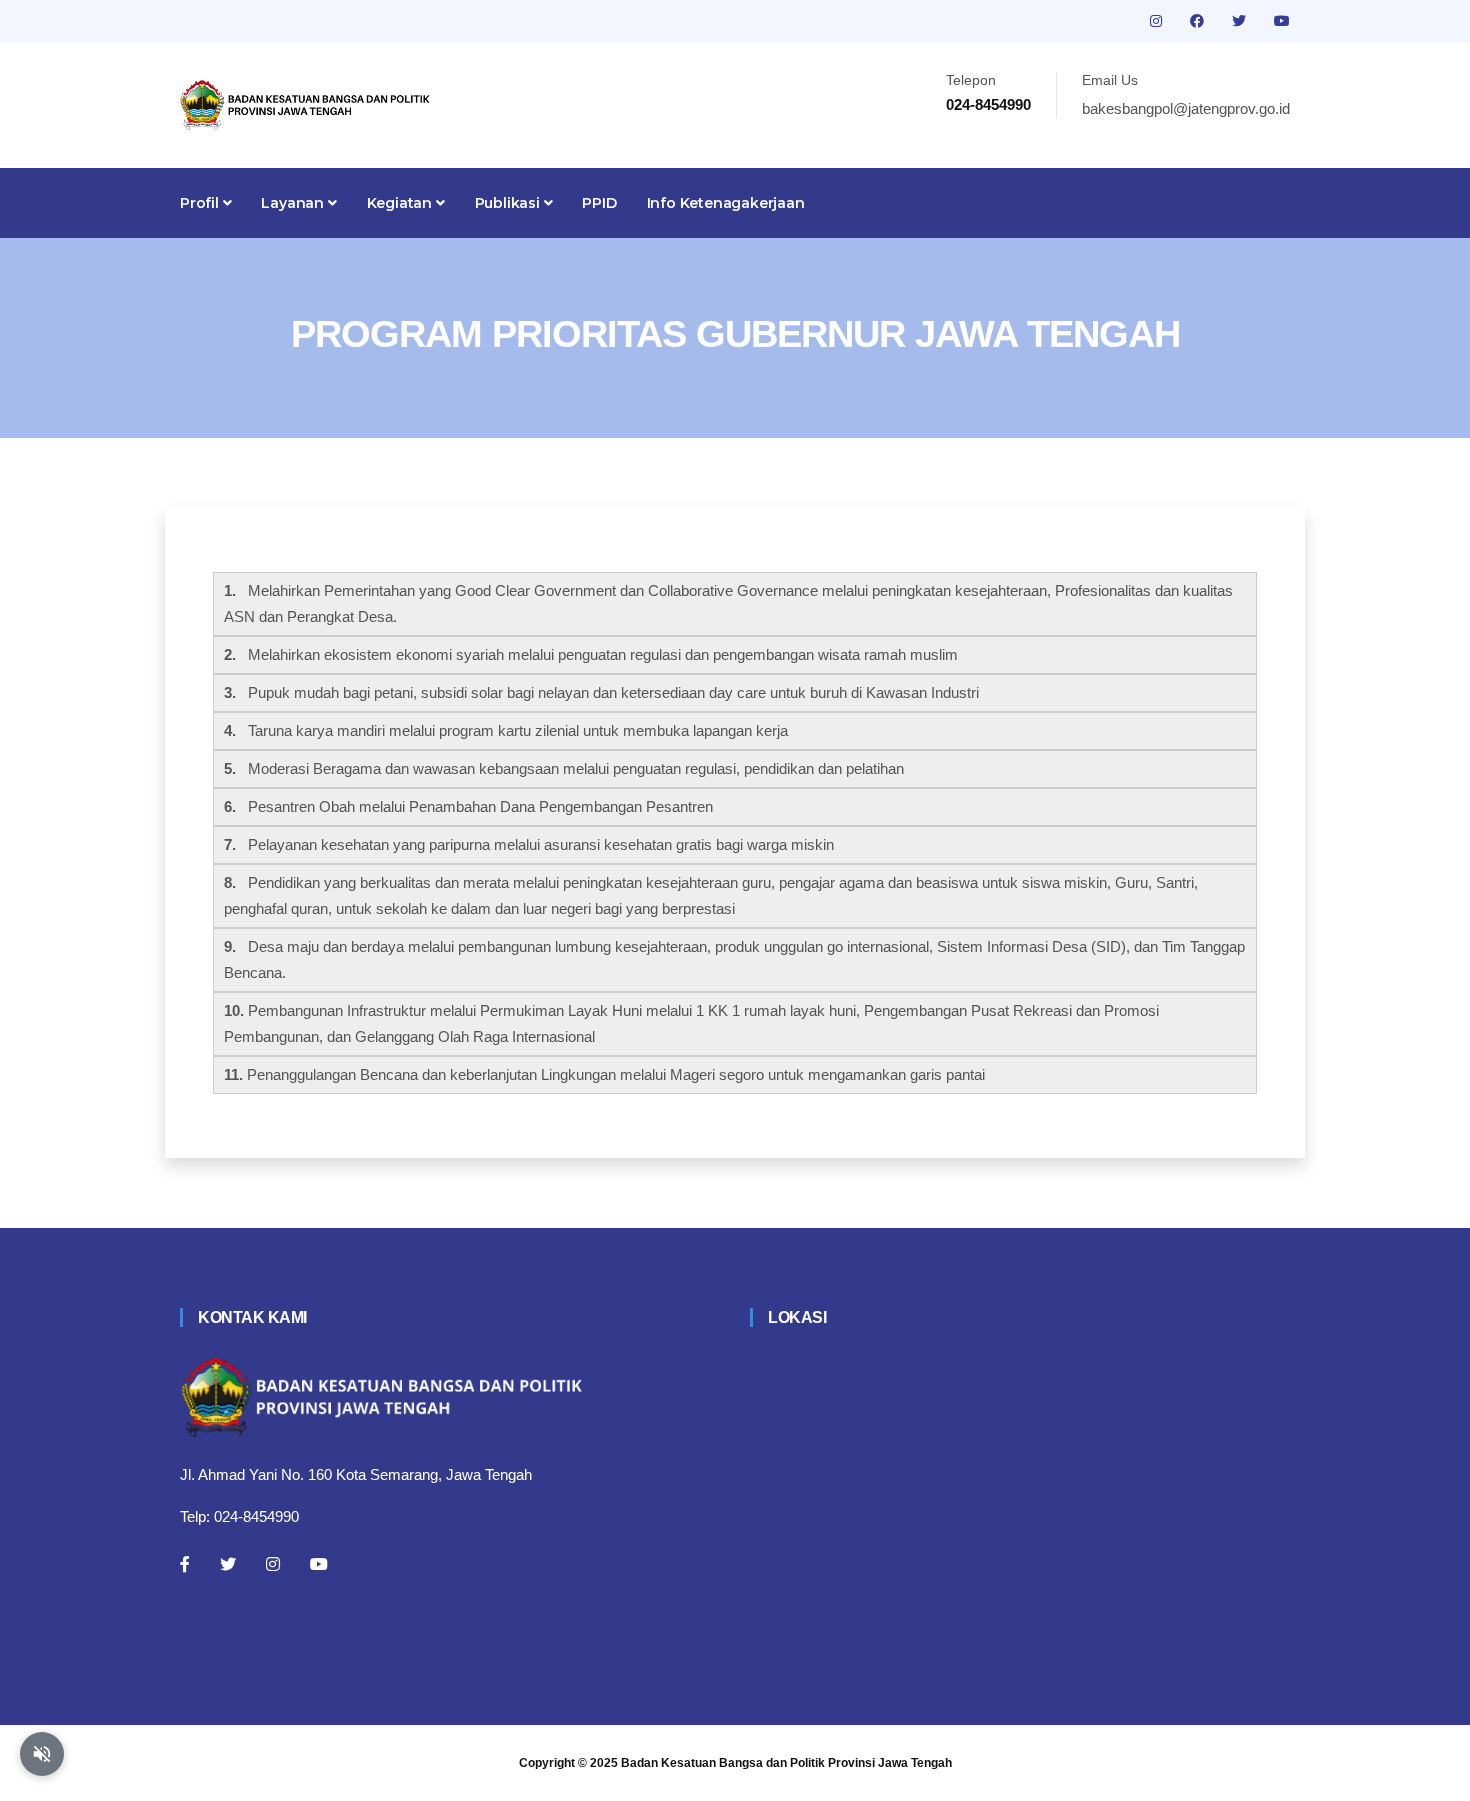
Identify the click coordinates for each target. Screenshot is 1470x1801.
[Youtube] (319, 1564)
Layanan (294, 203)
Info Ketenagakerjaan (726, 203)
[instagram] (1158, 21)
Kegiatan (401, 203)
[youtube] (1282, 21)
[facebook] (1199, 21)
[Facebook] (185, 1564)
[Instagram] (273, 1564)
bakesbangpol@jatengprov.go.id (1186, 108)
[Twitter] (228, 1564)
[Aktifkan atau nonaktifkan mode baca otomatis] (42, 1754)
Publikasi (509, 203)
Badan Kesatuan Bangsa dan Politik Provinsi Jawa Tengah (786, 1763)
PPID (599, 203)
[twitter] (1241, 21)
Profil (201, 203)
